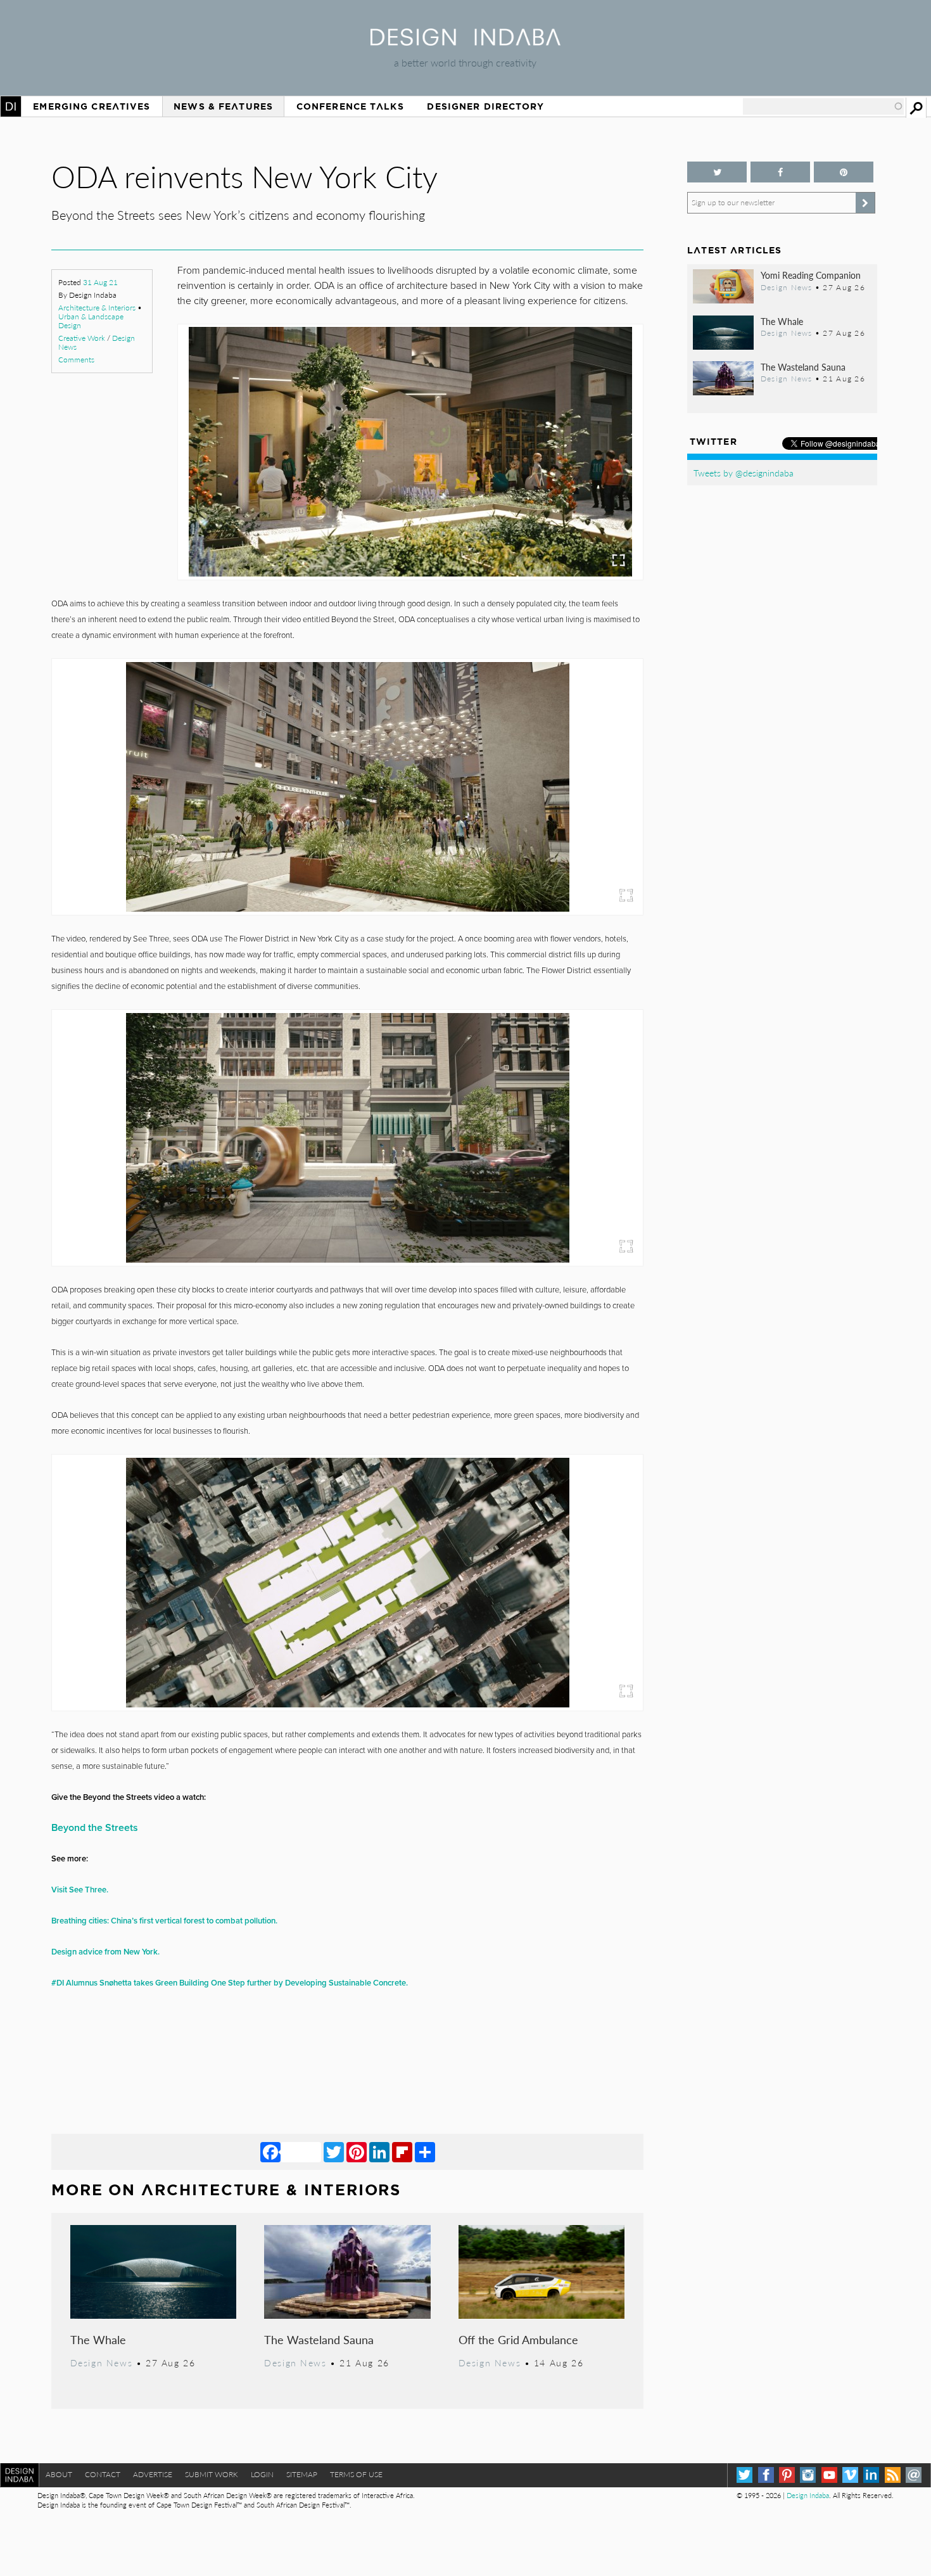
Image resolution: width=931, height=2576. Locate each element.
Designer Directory (485, 106)
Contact (103, 2474)
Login (262, 2474)
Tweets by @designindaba (744, 473)
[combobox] (823, 106)
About (59, 2474)
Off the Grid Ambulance (518, 2339)
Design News (101, 2362)
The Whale (98, 2339)
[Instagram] (808, 2475)
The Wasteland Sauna (319, 2339)
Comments (76, 360)
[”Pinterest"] (844, 172)
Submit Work (212, 2474)
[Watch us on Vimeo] (850, 2475)
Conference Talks (350, 106)
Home (11, 106)
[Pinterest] (357, 2152)
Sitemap (302, 2474)
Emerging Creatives (92, 106)
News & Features (223, 106)
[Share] (425, 2152)
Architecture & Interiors (97, 308)
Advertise (153, 2474)
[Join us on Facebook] (780, 172)
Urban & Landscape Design (91, 321)
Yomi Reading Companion (811, 275)
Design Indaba (808, 2495)
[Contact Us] (914, 2475)
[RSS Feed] (893, 2475)
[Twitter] (334, 2152)
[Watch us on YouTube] (829, 2475)
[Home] (465, 41)
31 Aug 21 (100, 282)
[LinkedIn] (379, 2152)
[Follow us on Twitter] (717, 172)
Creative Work (82, 338)
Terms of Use (356, 2474)
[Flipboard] (402, 2152)
